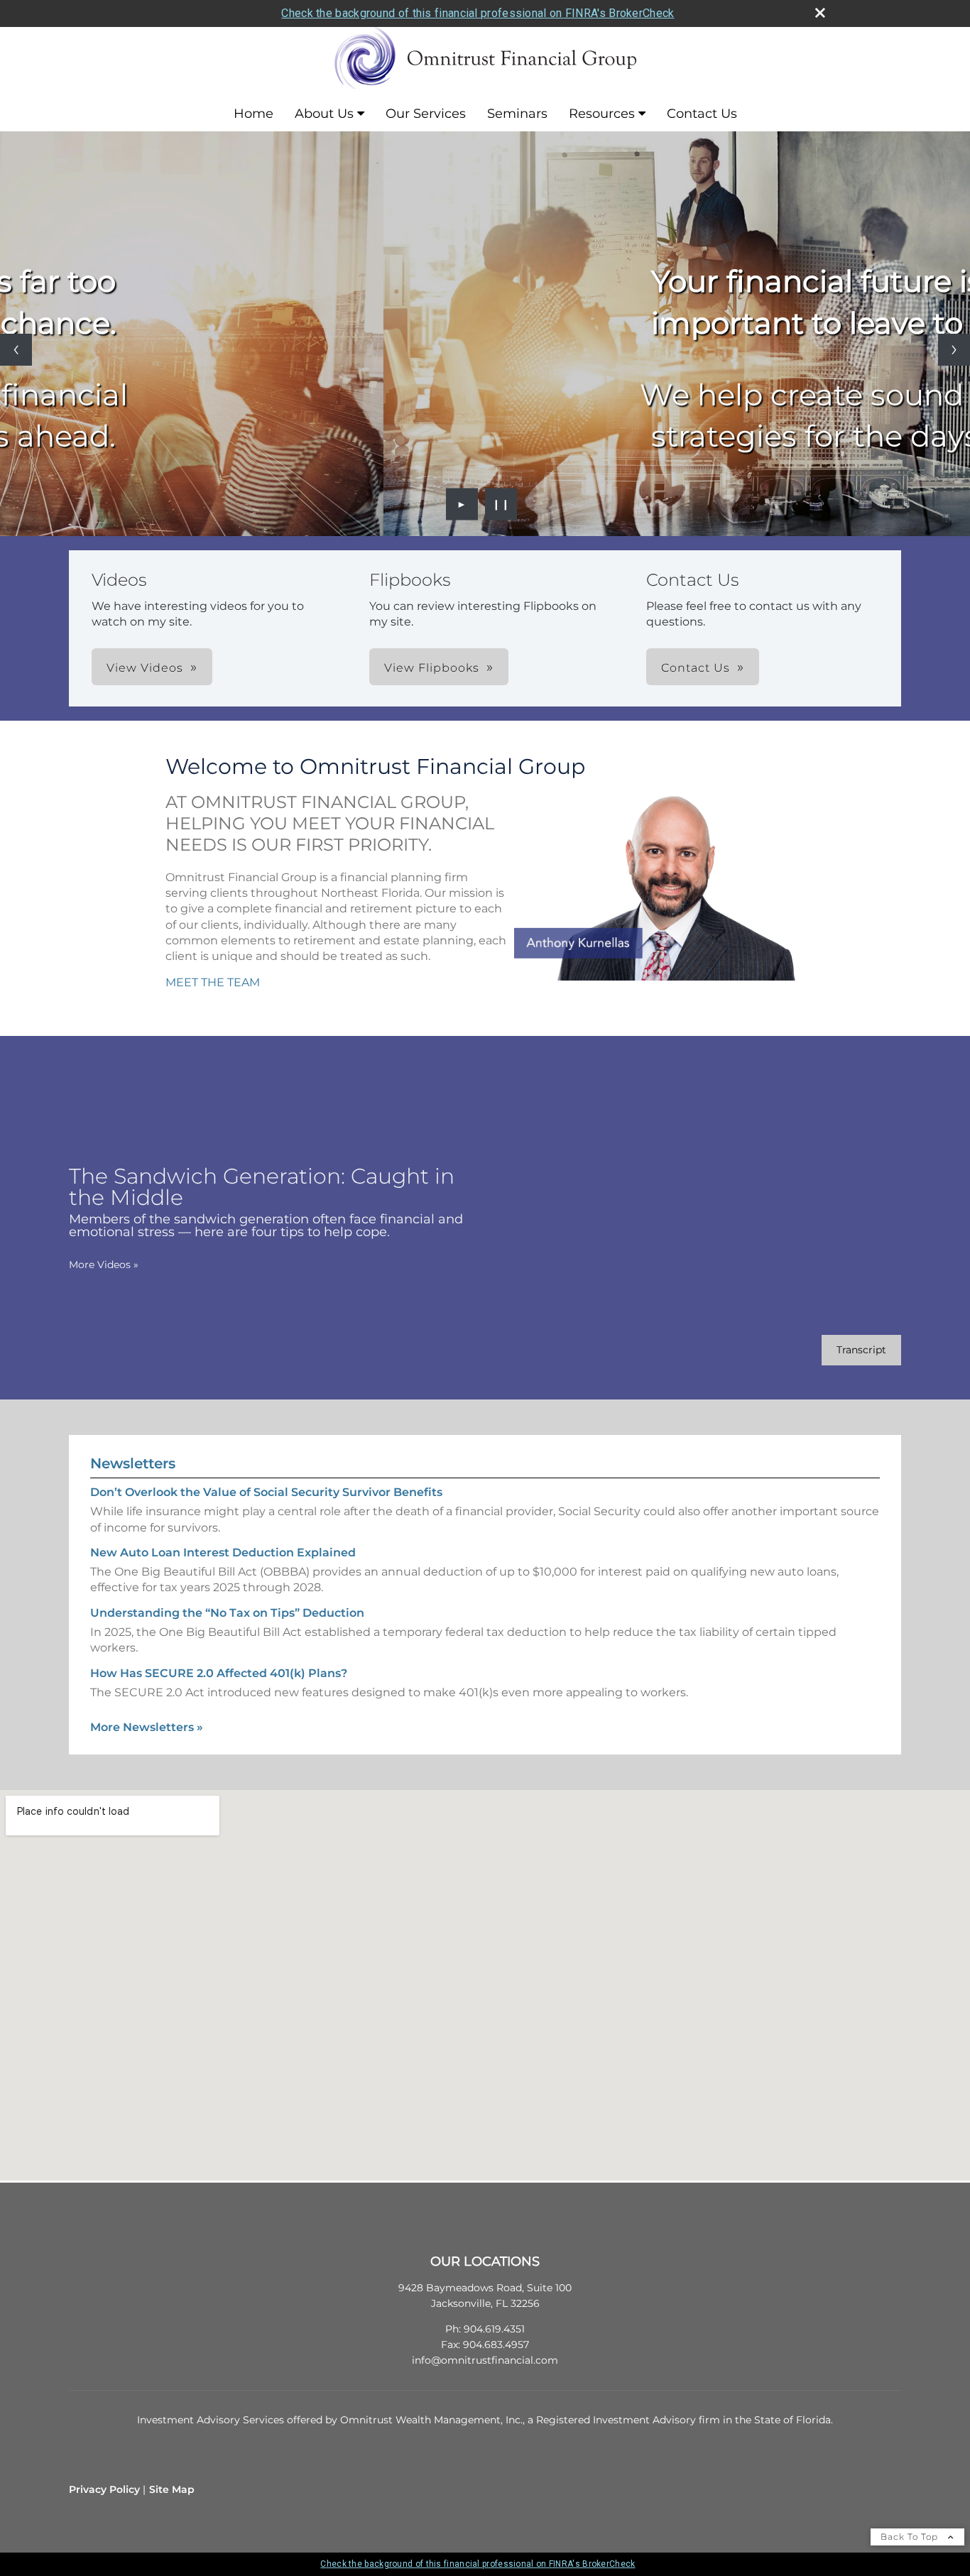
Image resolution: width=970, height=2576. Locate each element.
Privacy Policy (104, 2489)
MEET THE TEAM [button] (213, 982)
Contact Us (702, 114)
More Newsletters (147, 1727)
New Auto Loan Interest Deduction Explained (223, 1552)
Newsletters (133, 1463)
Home (254, 114)
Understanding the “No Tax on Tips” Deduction (227, 1613)
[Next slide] (954, 350)
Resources (602, 114)
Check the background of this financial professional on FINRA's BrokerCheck (478, 13)
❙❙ (501, 504)
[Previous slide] (16, 350)
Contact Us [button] (696, 668)
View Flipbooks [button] (432, 668)
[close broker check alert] (820, 13)
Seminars (517, 114)
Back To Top (911, 2537)
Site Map (172, 2489)
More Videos (104, 1265)
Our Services (426, 114)
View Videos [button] (145, 668)
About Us (324, 114)
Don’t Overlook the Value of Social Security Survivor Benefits (266, 1492)
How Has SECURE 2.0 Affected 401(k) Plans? (219, 1673)
